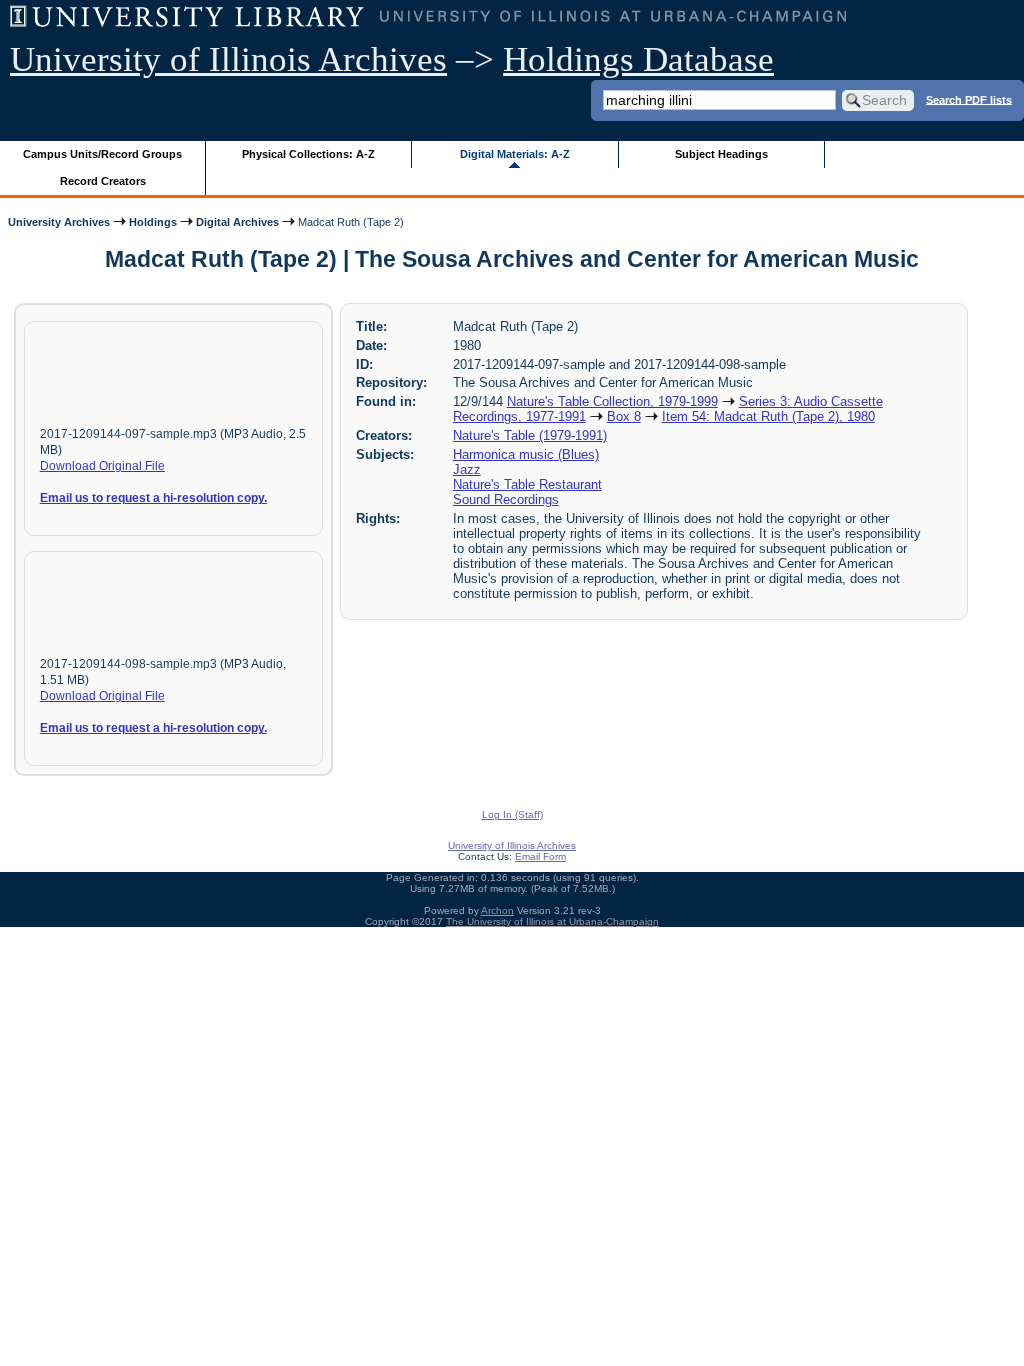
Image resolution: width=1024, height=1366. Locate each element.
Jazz (467, 469)
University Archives (59, 222)
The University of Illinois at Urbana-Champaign (552, 921)
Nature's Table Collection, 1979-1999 (612, 401)
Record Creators (103, 181)
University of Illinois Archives (228, 59)
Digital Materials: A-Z (515, 154)
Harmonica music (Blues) (526, 454)
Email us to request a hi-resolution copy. (153, 498)
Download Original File (102, 466)
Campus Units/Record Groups (102, 154)
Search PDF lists (969, 99)
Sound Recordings (506, 499)
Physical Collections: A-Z (308, 154)
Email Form (540, 856)
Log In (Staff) (512, 814)
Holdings (153, 222)
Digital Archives (237, 222)
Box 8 (624, 416)
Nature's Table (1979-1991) (530, 435)
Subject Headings (721, 154)
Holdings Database (638, 59)
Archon (497, 910)
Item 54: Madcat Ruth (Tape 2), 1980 (768, 416)
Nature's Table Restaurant (527, 484)
